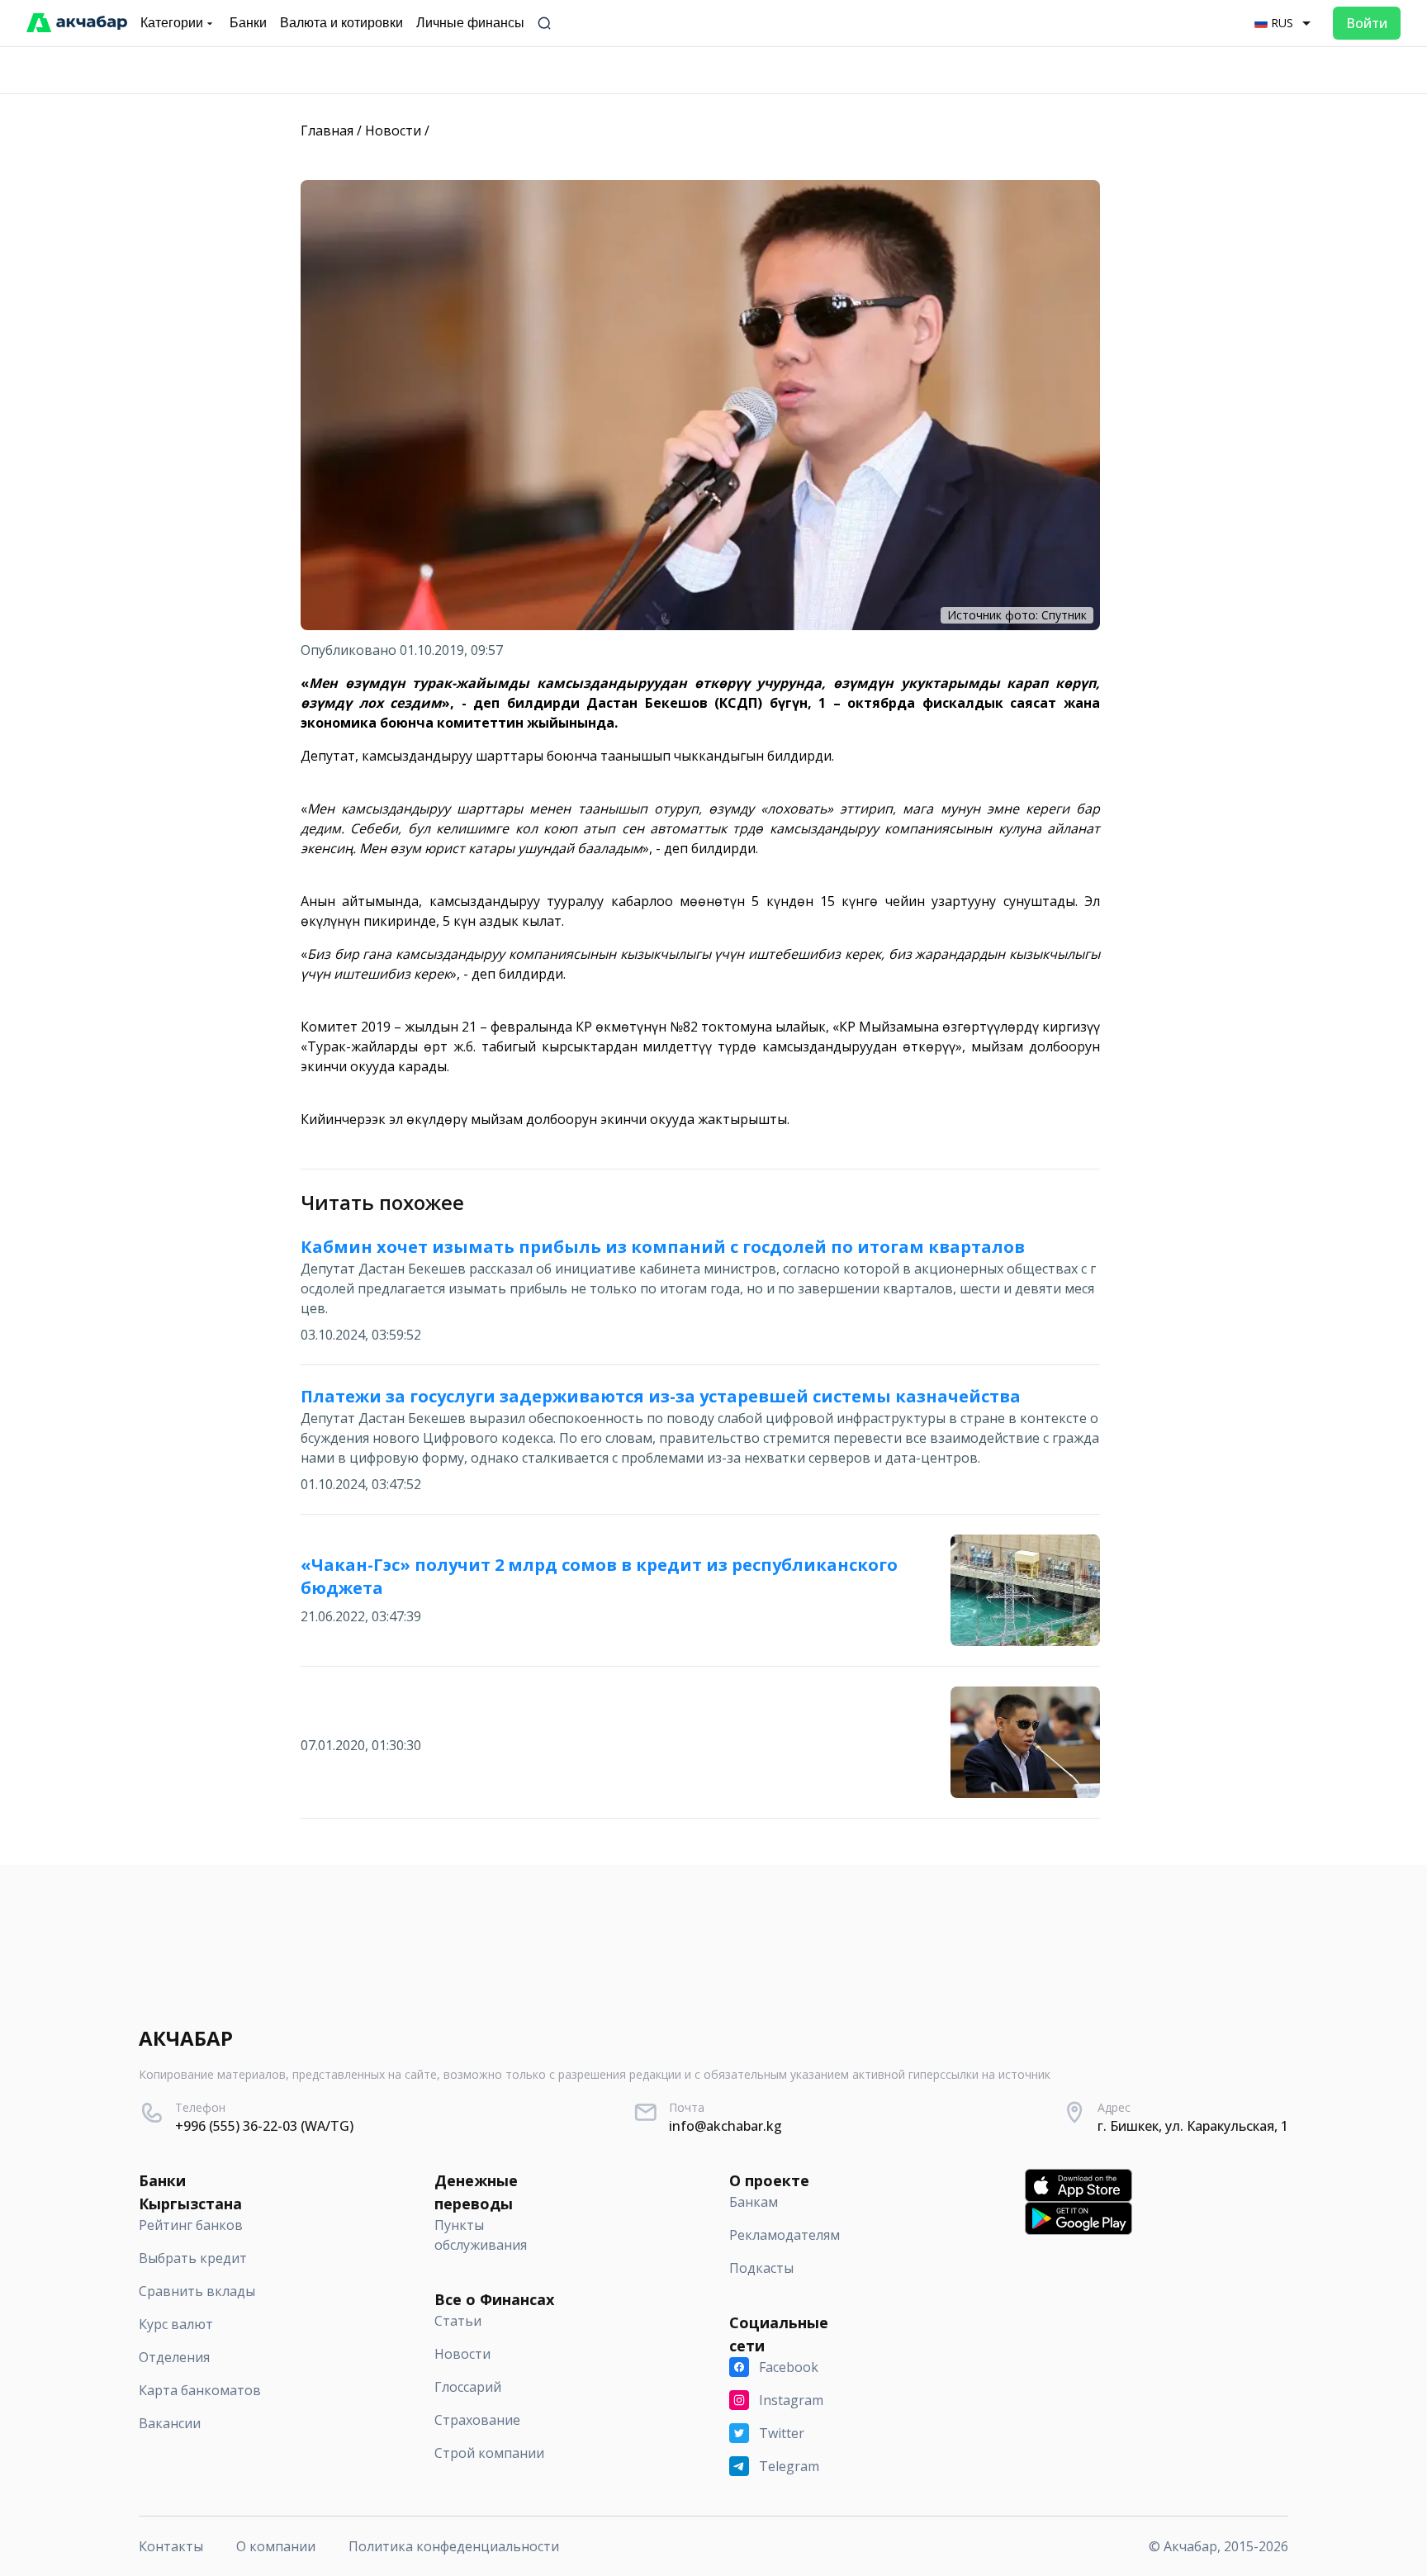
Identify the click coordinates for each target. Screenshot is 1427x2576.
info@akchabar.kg (725, 2126)
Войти (1367, 23)
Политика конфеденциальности (454, 2546)
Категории (172, 23)
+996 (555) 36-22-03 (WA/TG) (264, 2126)
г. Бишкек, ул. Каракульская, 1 (1193, 2126)
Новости (393, 130)
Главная (327, 130)
